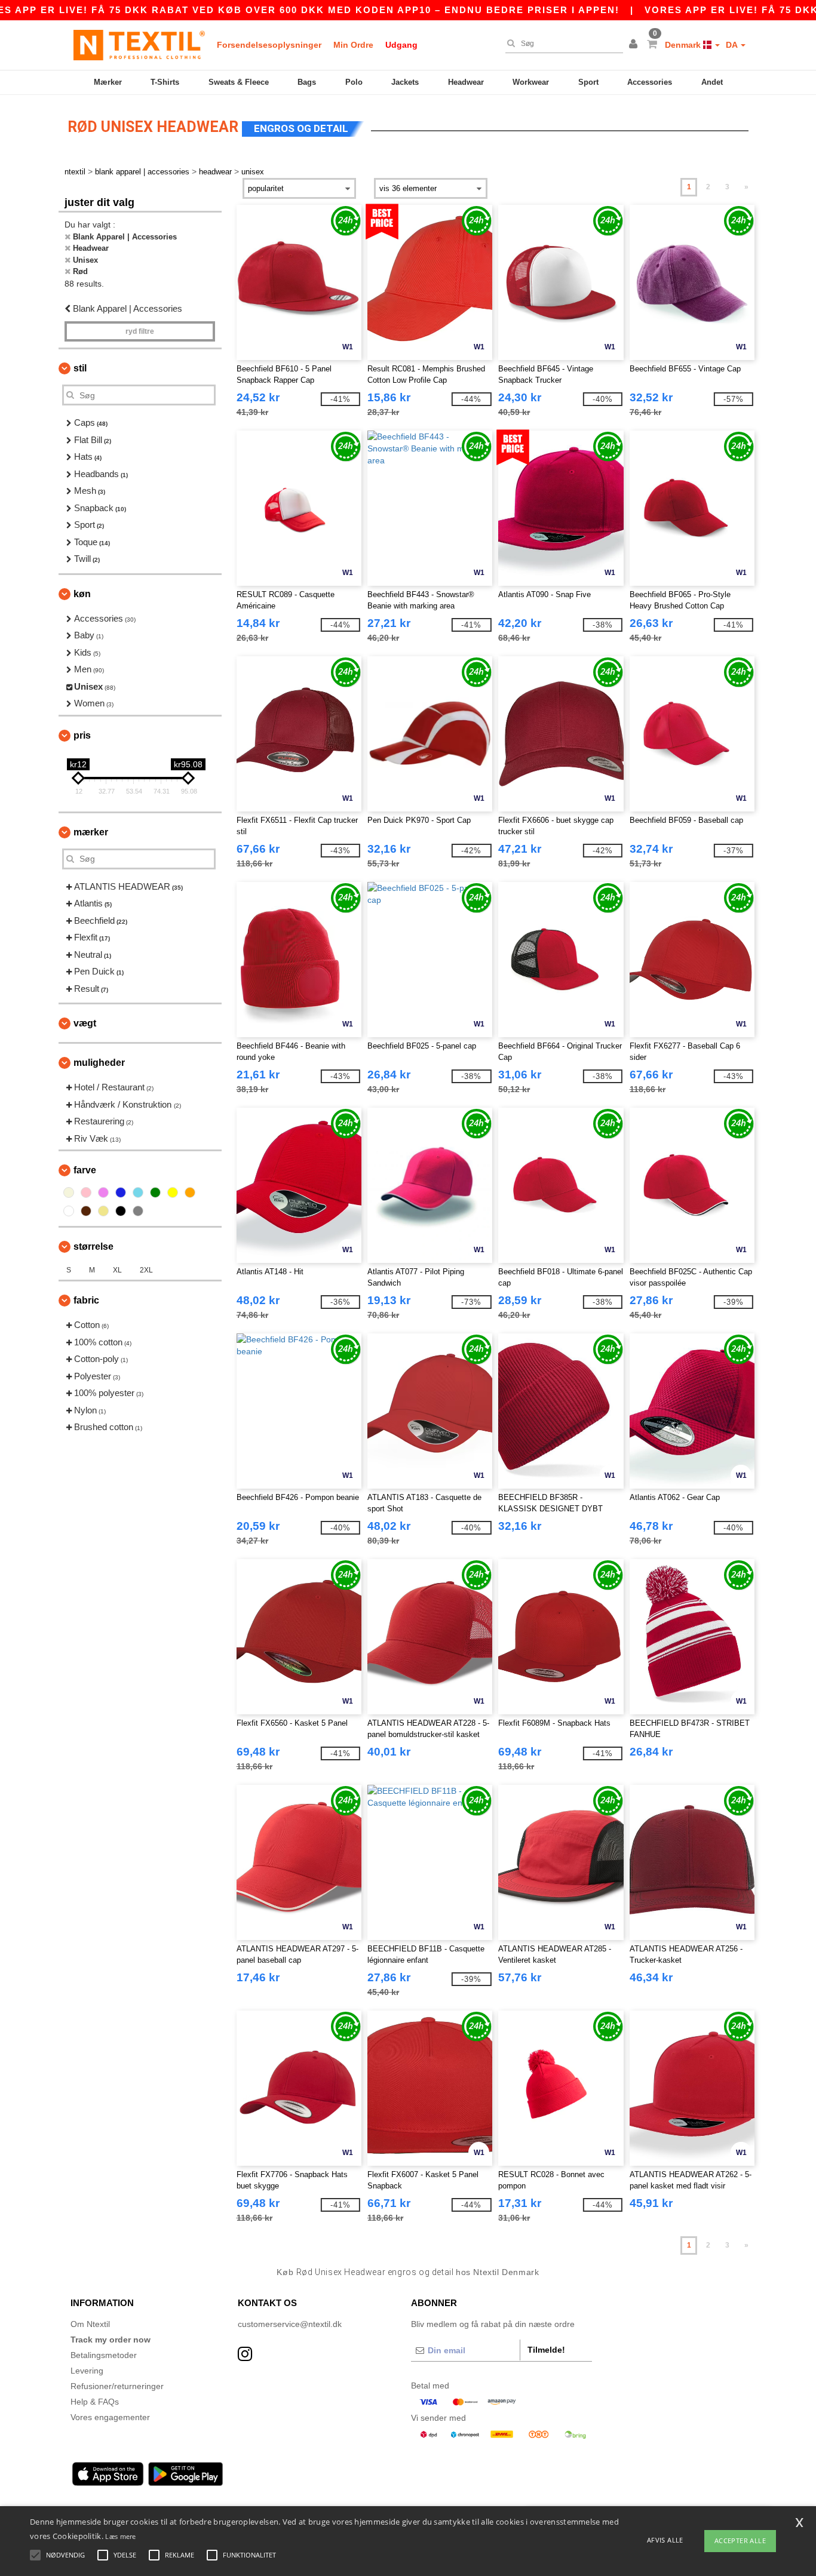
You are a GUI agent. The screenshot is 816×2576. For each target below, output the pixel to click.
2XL (146, 1270)
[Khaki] (103, 1211)
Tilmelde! (546, 2350)
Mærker (108, 82)
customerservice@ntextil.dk (290, 2324)
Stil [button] (80, 368)
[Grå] (138, 1211)
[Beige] (69, 1192)
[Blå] (121, 1192)
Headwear (466, 82)
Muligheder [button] (99, 1063)
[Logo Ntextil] (139, 45)
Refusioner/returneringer (117, 2386)
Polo (354, 82)
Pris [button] (82, 735)
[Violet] (103, 1192)
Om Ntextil (90, 2324)
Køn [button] (82, 594)
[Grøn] (155, 1192)
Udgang (401, 45)
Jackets (405, 82)
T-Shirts (165, 82)
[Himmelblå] (138, 1192)
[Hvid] (69, 1211)
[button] (635, 45)
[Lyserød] (86, 1192)
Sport (588, 82)
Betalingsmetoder (104, 2355)
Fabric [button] (86, 1300)
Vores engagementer (110, 2417)
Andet (712, 82)
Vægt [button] (85, 1023)
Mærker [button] (91, 832)
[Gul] (173, 1192)
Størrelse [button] (93, 1246)
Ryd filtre (140, 331)
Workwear (531, 82)
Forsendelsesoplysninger (269, 45)
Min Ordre (353, 45)
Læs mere (120, 2536)
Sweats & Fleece (239, 82)
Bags (307, 82)
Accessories (650, 82)
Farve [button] (85, 1170)
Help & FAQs (95, 2402)
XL (117, 1270)
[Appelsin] (190, 1192)
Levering (87, 2371)
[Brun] (86, 1211)
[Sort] (121, 1211)
